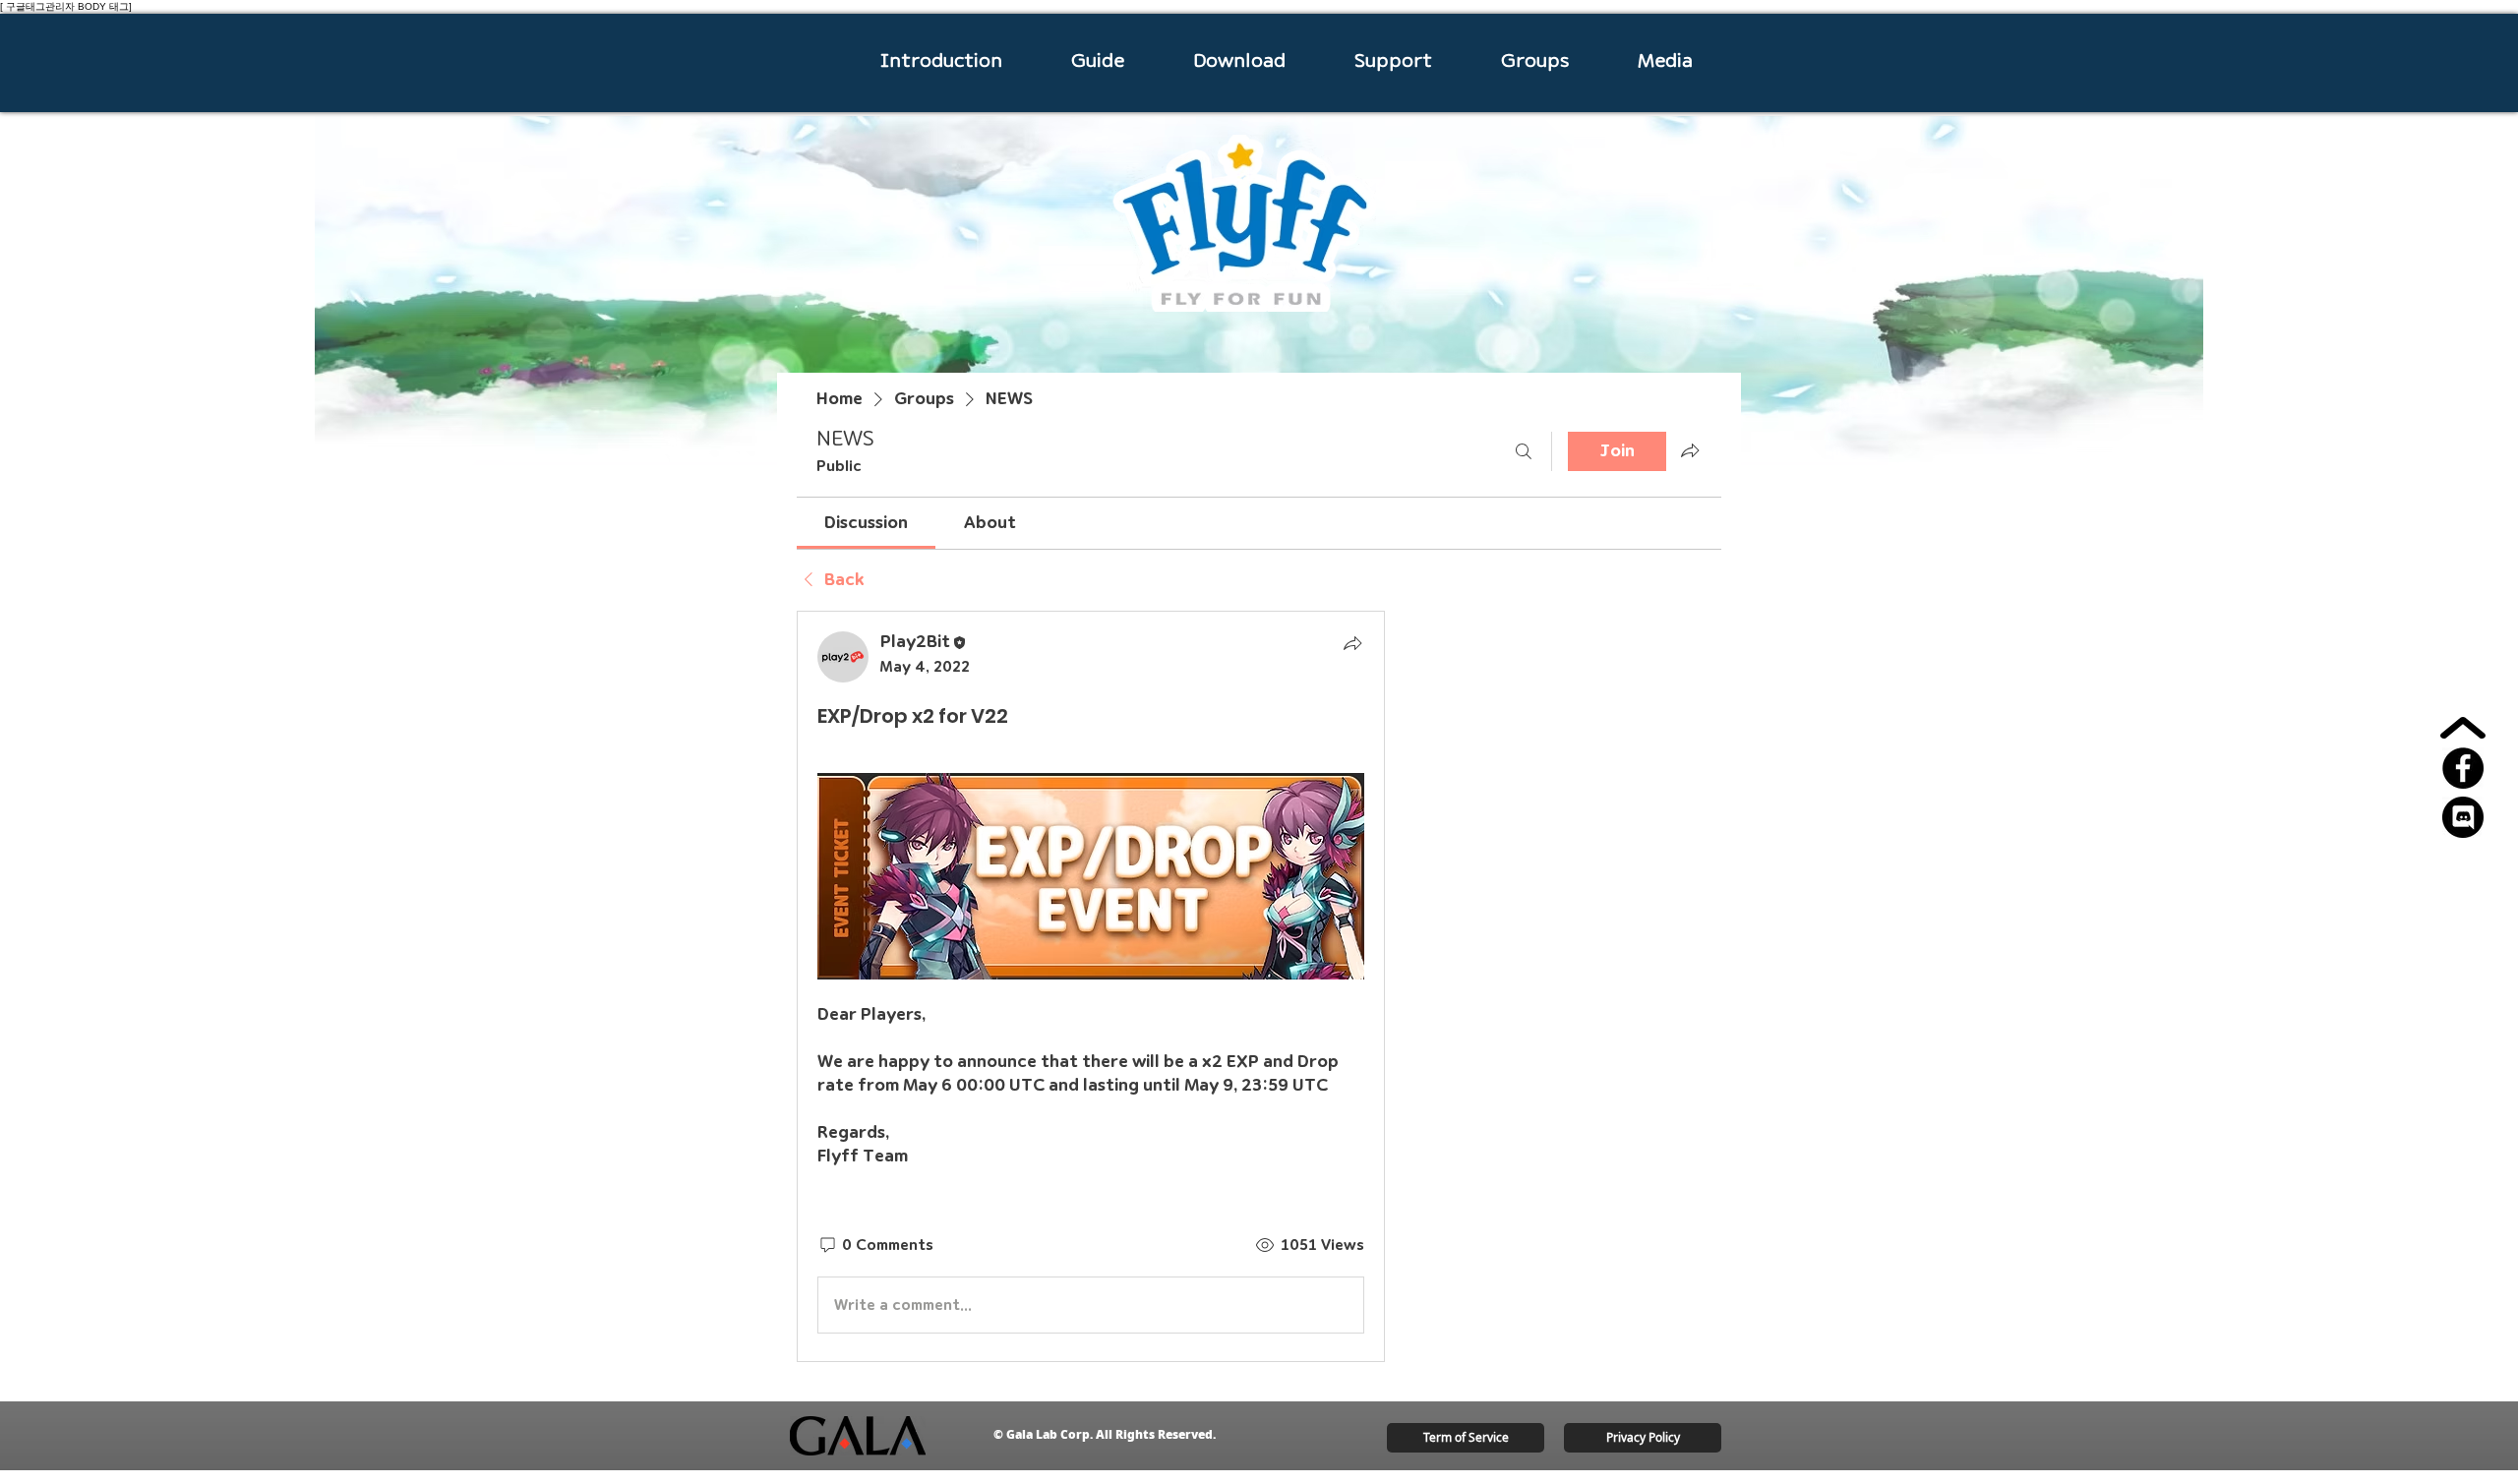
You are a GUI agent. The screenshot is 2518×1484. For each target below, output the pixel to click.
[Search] (1524, 451)
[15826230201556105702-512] (2463, 817)
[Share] (1352, 643)
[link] (866, 523)
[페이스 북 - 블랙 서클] (2463, 768)
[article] (1091, 986)
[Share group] (1690, 450)
